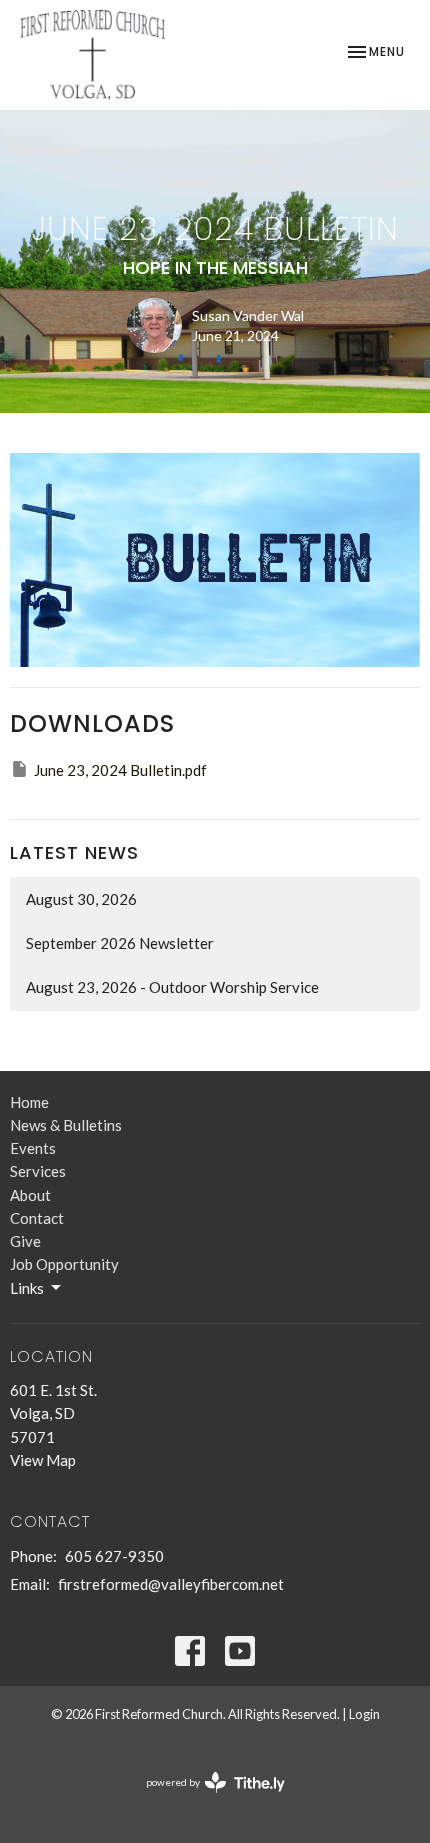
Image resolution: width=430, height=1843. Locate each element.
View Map (43, 1460)
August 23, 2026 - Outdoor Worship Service (172, 987)
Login (364, 1714)
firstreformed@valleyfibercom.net (171, 1584)
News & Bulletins (66, 1125)
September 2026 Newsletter (120, 943)
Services (38, 1171)
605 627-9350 (114, 1556)
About (30, 1195)
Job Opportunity (64, 1264)
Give (25, 1241)
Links (27, 1288)
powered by (205, 1799)
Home (29, 1102)
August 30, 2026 (81, 899)
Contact (37, 1218)
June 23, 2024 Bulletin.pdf (120, 770)
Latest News (74, 852)
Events (33, 1148)
